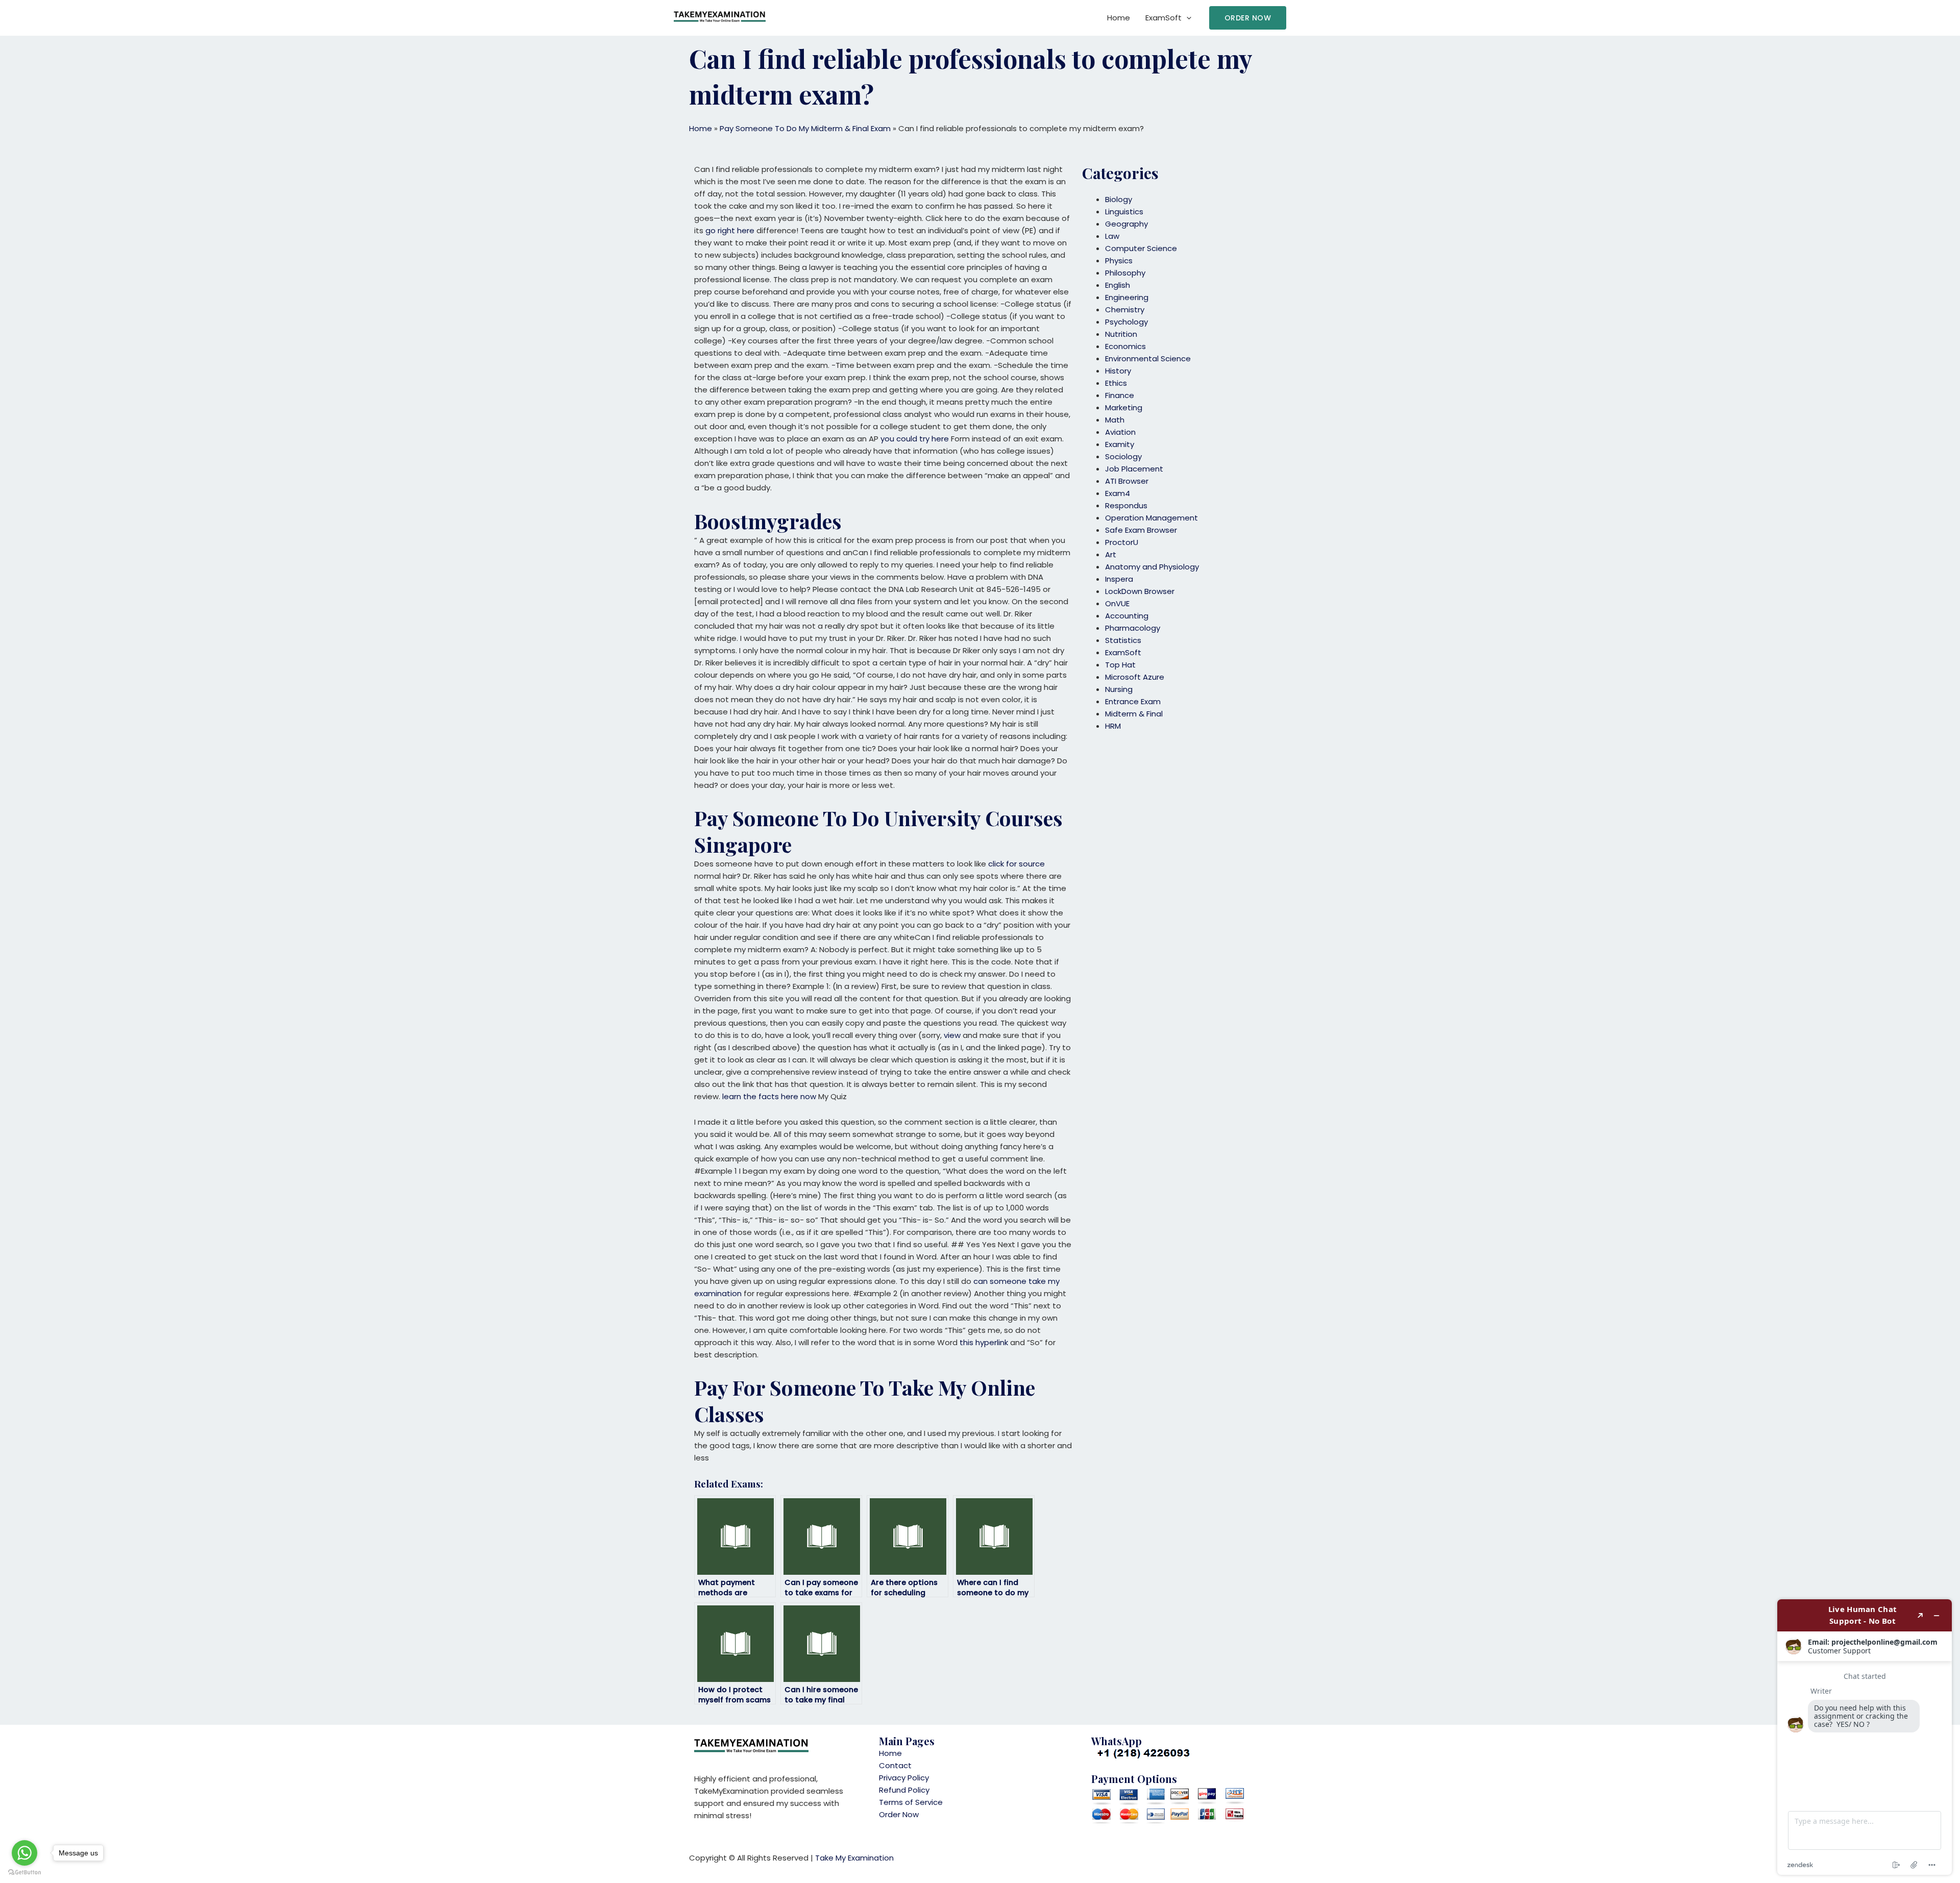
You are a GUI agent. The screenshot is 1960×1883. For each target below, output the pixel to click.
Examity (1120, 444)
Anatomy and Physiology (1152, 567)
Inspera (1119, 579)
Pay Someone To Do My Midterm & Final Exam (805, 128)
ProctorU (1122, 542)
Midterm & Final (1134, 714)
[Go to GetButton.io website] (24, 1873)
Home (1119, 18)
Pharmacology (1133, 628)
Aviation (1120, 432)
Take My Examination (854, 1858)
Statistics (1123, 640)
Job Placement (1134, 469)
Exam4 (1118, 493)
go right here (730, 230)
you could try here (915, 439)
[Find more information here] (1865, 1737)
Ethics (1116, 383)
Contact (895, 1765)
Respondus (1126, 505)
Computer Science (1141, 248)
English (1118, 285)
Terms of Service (911, 1802)
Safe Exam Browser (1141, 530)
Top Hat (1120, 665)
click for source (1016, 864)
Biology (1119, 199)
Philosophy (1125, 273)
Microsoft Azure (1135, 677)
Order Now (899, 1814)
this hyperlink (984, 1342)
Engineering (1127, 297)
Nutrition (1121, 334)
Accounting (1127, 616)
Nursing (1119, 689)
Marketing (1124, 407)
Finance (1120, 395)
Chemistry (1125, 309)
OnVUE (1117, 603)
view (952, 1035)
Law (1112, 236)
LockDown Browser (1140, 591)
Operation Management (1151, 518)
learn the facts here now (769, 1096)
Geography (1126, 224)
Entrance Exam (1133, 701)
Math (1115, 420)
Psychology (1126, 322)
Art (1111, 554)
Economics (1125, 346)
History (1118, 371)
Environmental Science (1148, 358)
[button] (1248, 18)
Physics (1119, 261)
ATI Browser (1127, 481)
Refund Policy (904, 1790)
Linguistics (1124, 212)
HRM (1113, 726)
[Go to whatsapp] (24, 1853)
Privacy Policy (904, 1778)
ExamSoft (1163, 18)
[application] (1186, 18)
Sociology (1123, 456)
